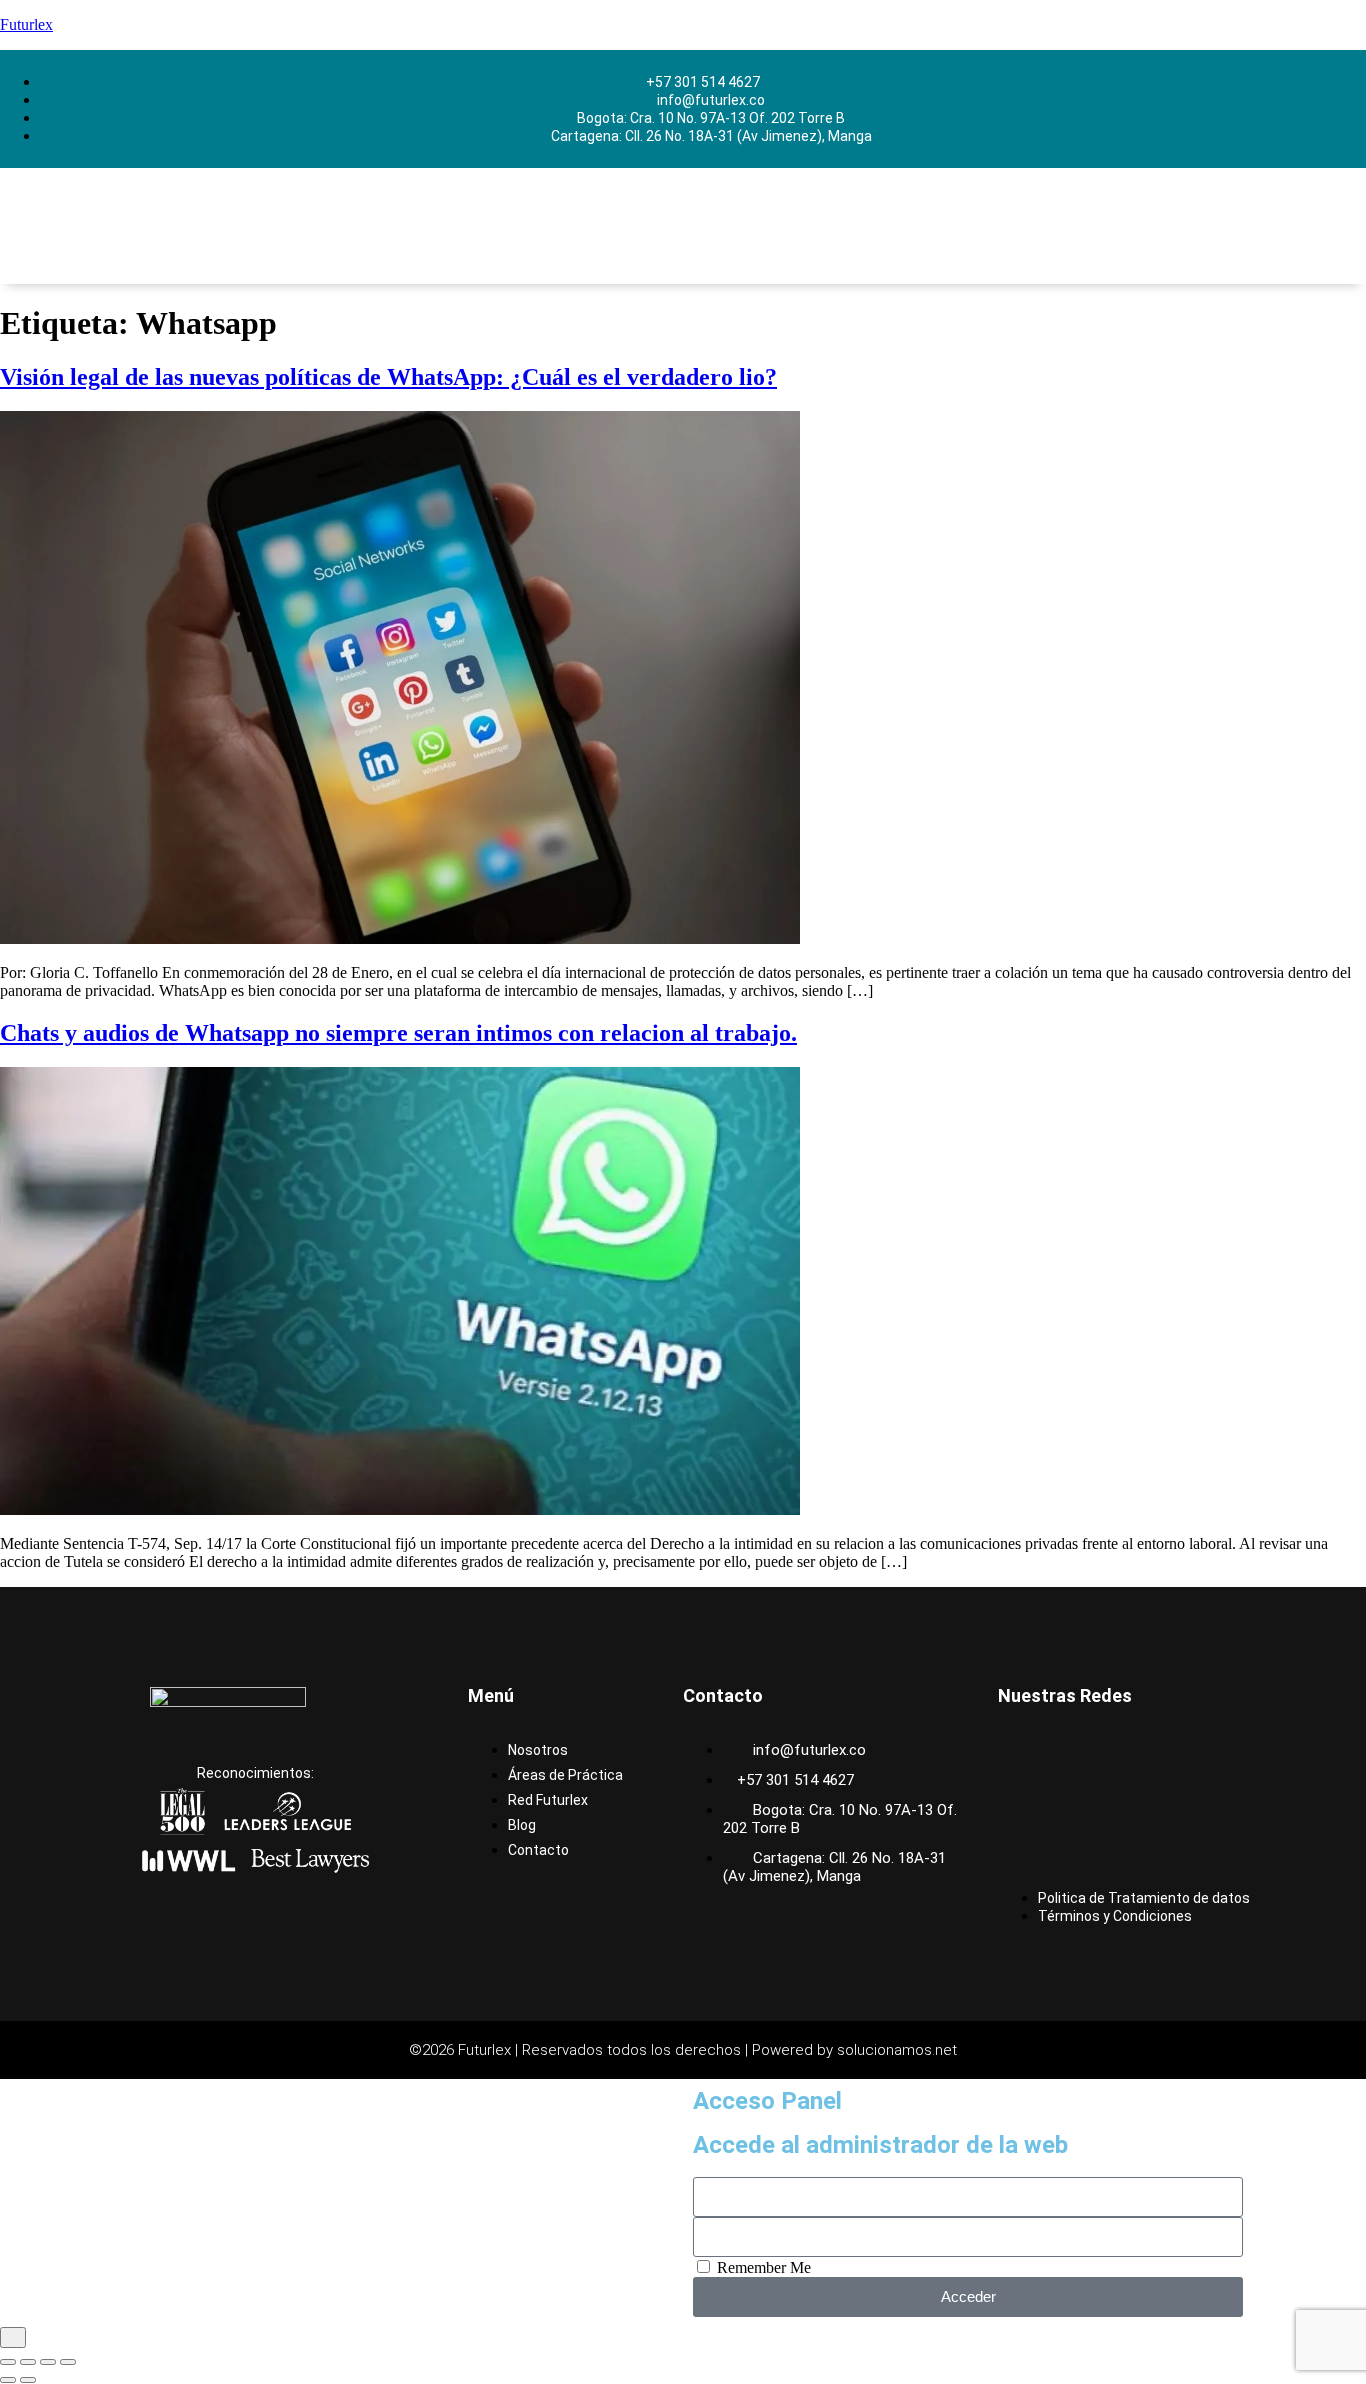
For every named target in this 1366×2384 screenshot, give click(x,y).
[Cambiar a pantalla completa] (28, 2362)
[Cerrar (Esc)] (68, 2362)
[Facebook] (1023, 1750)
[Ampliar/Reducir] (8, 2362)
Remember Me (762, 2267)
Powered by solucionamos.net (854, 2050)
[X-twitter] (1023, 1804)
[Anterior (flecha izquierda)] (8, 2380)
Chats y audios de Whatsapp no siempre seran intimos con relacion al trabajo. (398, 1033)
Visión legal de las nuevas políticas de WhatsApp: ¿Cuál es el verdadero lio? (388, 377)
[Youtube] (1092, 1804)
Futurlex (26, 24)
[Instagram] (1092, 1750)
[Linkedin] (1161, 1750)
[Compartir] (48, 2362)
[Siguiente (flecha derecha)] (28, 2380)
